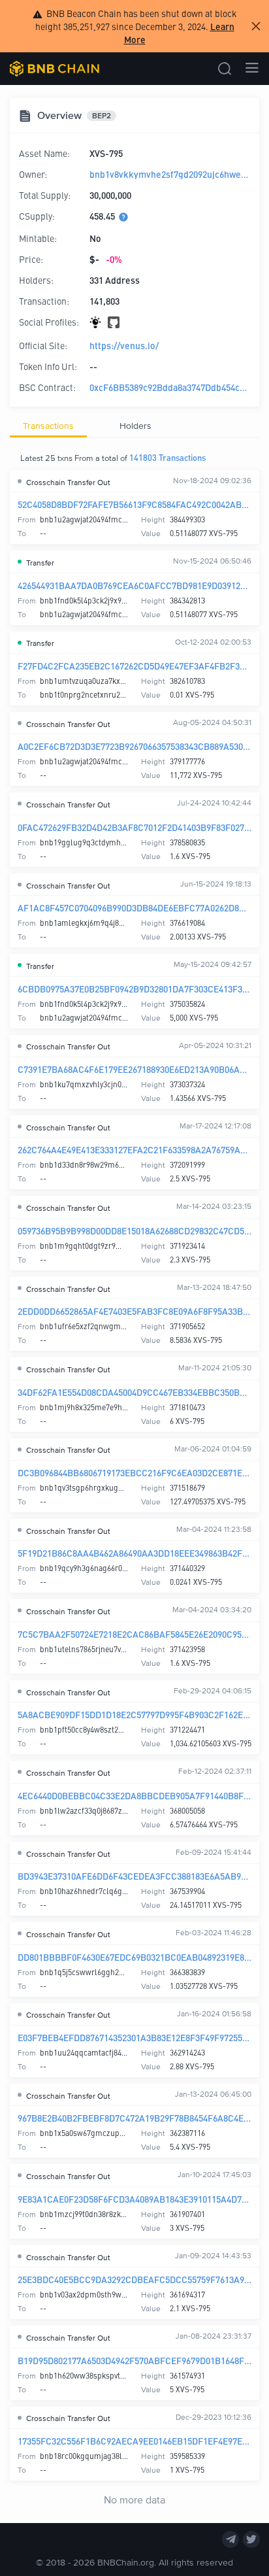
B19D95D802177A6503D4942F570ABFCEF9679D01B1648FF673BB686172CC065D (134, 2360)
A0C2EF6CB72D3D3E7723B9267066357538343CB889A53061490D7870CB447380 (134, 746)
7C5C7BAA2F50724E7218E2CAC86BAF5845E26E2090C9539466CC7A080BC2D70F (134, 1634)
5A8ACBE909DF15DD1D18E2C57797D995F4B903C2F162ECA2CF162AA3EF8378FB (134, 1714)
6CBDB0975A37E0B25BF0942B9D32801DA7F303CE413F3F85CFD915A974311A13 (134, 989)
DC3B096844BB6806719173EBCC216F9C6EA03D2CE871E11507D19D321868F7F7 (134, 1472)
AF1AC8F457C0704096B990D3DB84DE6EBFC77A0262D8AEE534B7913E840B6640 (134, 907)
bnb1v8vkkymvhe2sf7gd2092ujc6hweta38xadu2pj (170, 174)
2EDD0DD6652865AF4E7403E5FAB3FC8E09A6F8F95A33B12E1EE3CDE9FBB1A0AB (134, 1311)
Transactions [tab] (48, 425)
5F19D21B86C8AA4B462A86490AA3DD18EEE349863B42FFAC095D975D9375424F (134, 1553)
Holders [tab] (135, 425)
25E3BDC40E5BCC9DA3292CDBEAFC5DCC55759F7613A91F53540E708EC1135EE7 (134, 2279)
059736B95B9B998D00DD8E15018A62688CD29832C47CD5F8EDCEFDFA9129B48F (134, 1230)
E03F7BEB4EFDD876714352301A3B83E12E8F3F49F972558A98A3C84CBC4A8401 (134, 2037)
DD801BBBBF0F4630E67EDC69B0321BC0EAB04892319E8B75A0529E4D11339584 (134, 1957)
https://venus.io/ (124, 345)
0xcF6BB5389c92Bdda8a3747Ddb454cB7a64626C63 (170, 387)
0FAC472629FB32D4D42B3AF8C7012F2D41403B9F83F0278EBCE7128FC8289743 (134, 827)
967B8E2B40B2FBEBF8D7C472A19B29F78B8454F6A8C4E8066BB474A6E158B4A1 (134, 2118)
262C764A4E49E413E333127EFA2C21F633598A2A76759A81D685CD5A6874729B (134, 1149)
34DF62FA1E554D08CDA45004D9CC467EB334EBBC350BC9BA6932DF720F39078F (134, 1392)
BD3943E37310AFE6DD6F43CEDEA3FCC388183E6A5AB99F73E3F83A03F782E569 (134, 1876)
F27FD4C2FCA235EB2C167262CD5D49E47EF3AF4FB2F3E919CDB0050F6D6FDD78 (134, 666)
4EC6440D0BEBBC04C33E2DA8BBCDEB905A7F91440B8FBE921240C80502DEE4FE (134, 1795)
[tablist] (134, 426)
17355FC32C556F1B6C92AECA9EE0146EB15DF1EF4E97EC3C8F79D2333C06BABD (134, 2441)
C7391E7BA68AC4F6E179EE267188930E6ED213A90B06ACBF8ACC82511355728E (134, 1069)
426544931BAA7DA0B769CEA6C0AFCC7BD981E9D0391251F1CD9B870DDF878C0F (134, 585)
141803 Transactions (167, 457)
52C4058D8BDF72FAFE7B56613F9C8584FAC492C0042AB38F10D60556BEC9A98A (134, 504)
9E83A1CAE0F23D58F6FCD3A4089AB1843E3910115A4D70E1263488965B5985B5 (134, 2199)
